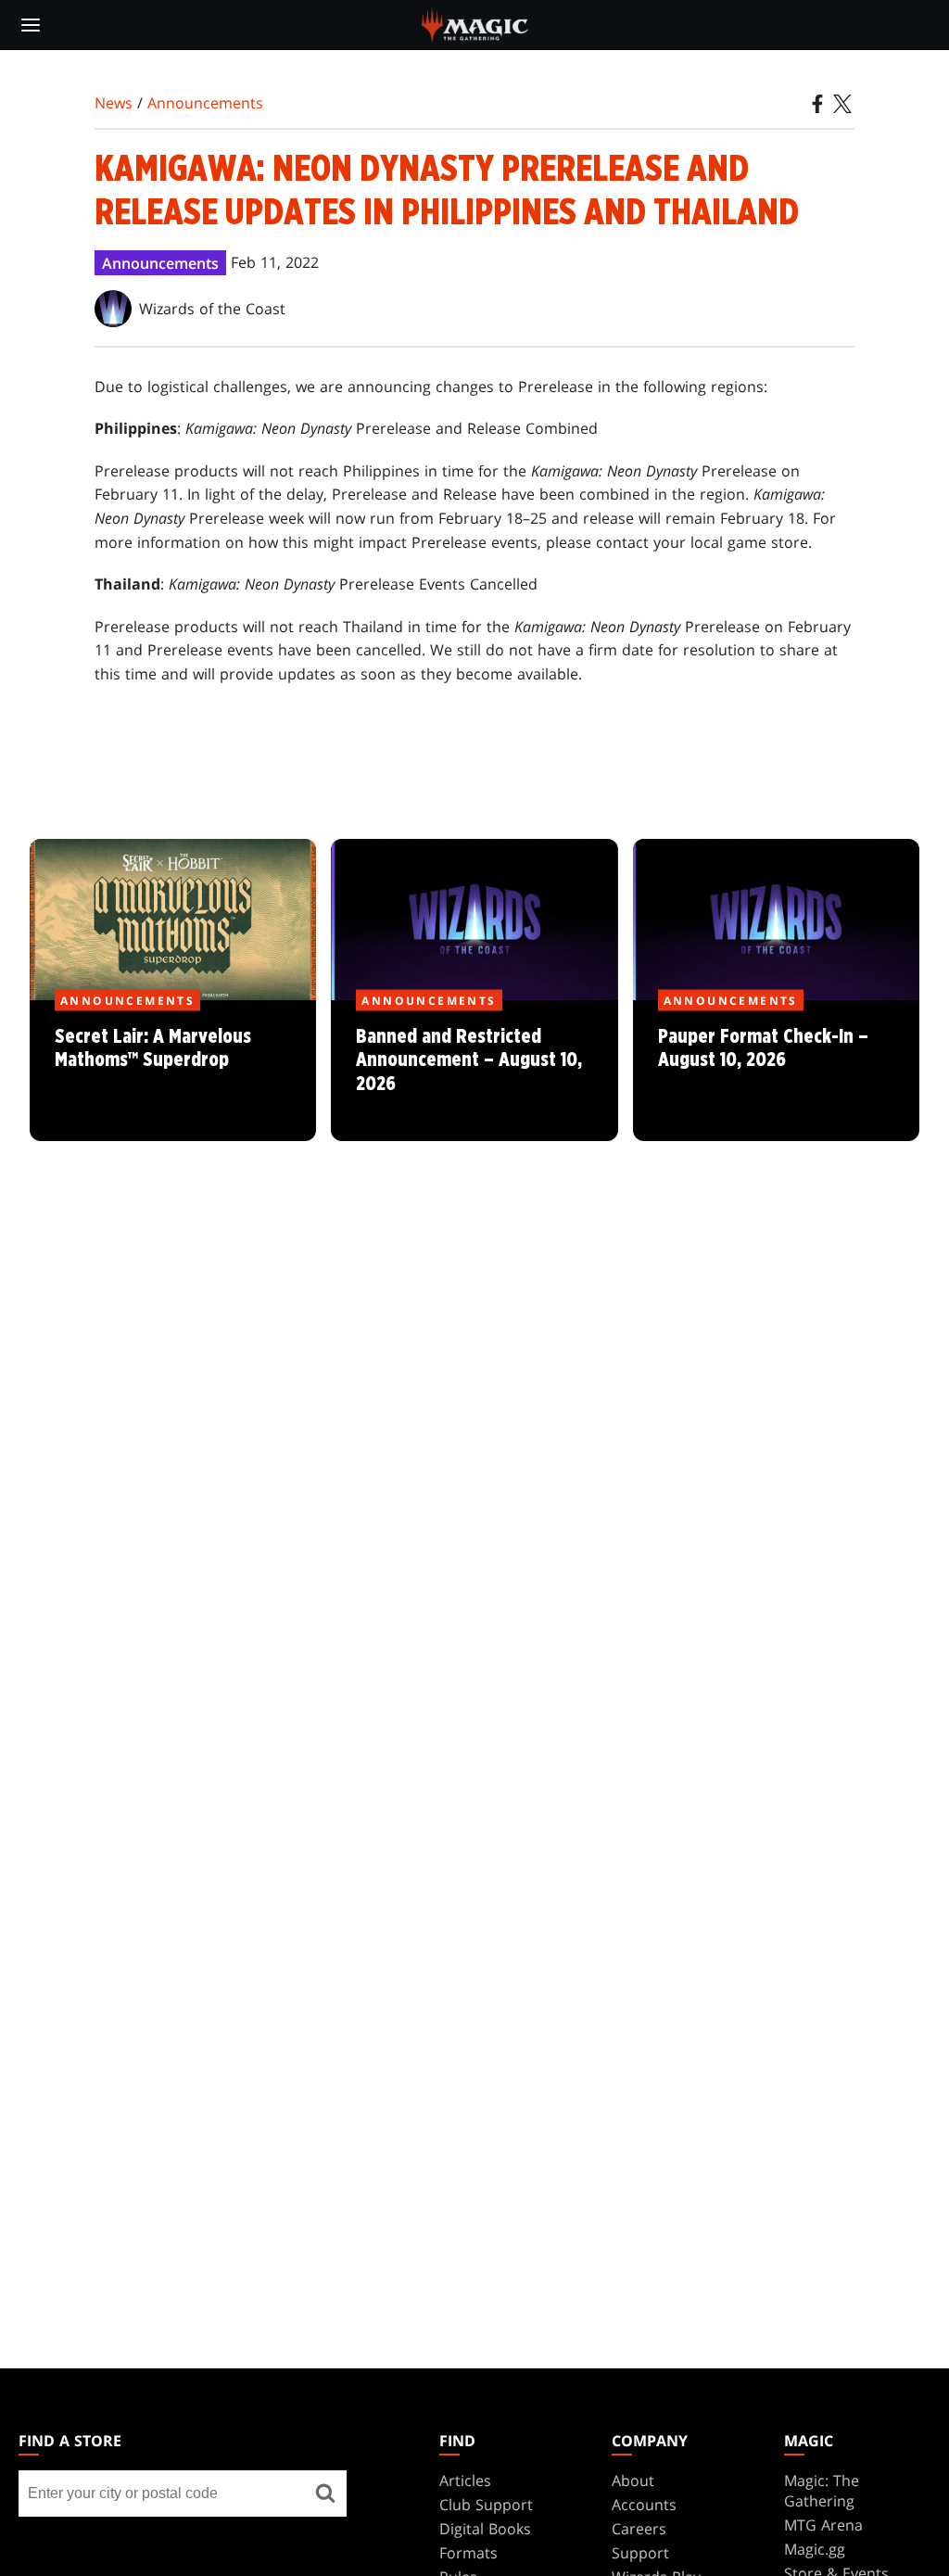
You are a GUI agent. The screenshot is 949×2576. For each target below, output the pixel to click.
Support (640, 2553)
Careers (639, 2529)
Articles (465, 2481)
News (114, 103)
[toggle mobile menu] (31, 25)
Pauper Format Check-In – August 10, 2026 (776, 1071)
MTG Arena (823, 2525)
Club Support (486, 2505)
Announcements (205, 103)
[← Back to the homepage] (475, 23)
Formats (468, 2553)
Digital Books (485, 2529)
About (633, 2481)
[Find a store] (326, 2494)
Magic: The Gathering (822, 2491)
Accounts (644, 2505)
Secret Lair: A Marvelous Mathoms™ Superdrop (173, 1071)
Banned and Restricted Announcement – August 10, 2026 (474, 1071)
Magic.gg (815, 2549)
